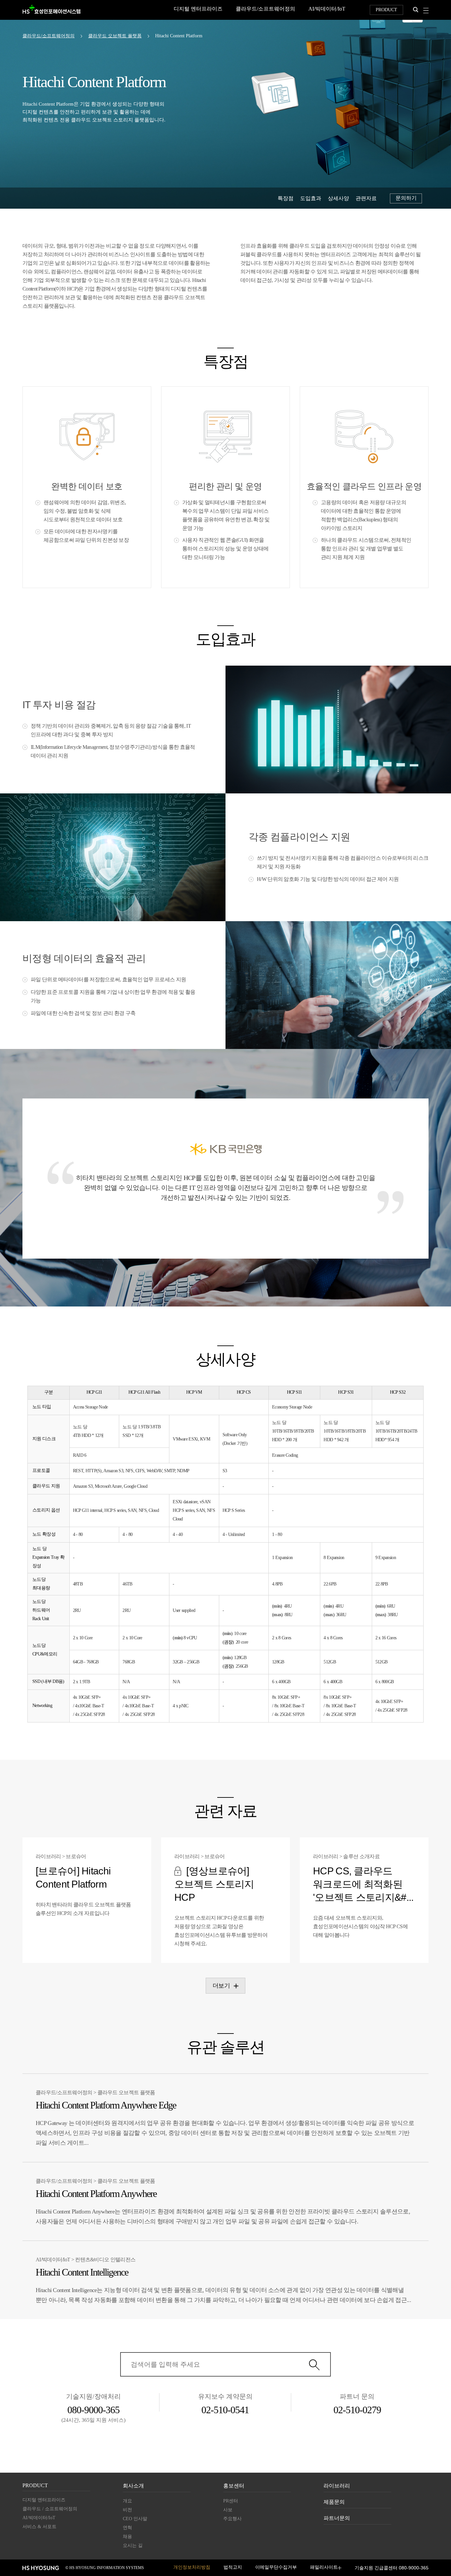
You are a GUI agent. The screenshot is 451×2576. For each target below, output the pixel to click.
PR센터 (231, 2501)
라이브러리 (337, 2486)
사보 (228, 2510)
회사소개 (133, 2486)
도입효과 (311, 198)
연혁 (127, 2528)
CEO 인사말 (135, 2519)
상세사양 (338, 198)
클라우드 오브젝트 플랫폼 (115, 36)
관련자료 (366, 198)
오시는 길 (133, 2546)
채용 (127, 2537)
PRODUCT (386, 10)
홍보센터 (234, 2486)
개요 (127, 2501)
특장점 (286, 198)
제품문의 (334, 2502)
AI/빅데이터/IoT (327, 9)
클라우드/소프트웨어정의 (265, 9)
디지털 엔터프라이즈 (198, 9)
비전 (127, 2510)
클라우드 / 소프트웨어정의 (50, 2509)
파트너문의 (337, 2518)
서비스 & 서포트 (39, 2527)
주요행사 (232, 2519)
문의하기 (406, 198)
